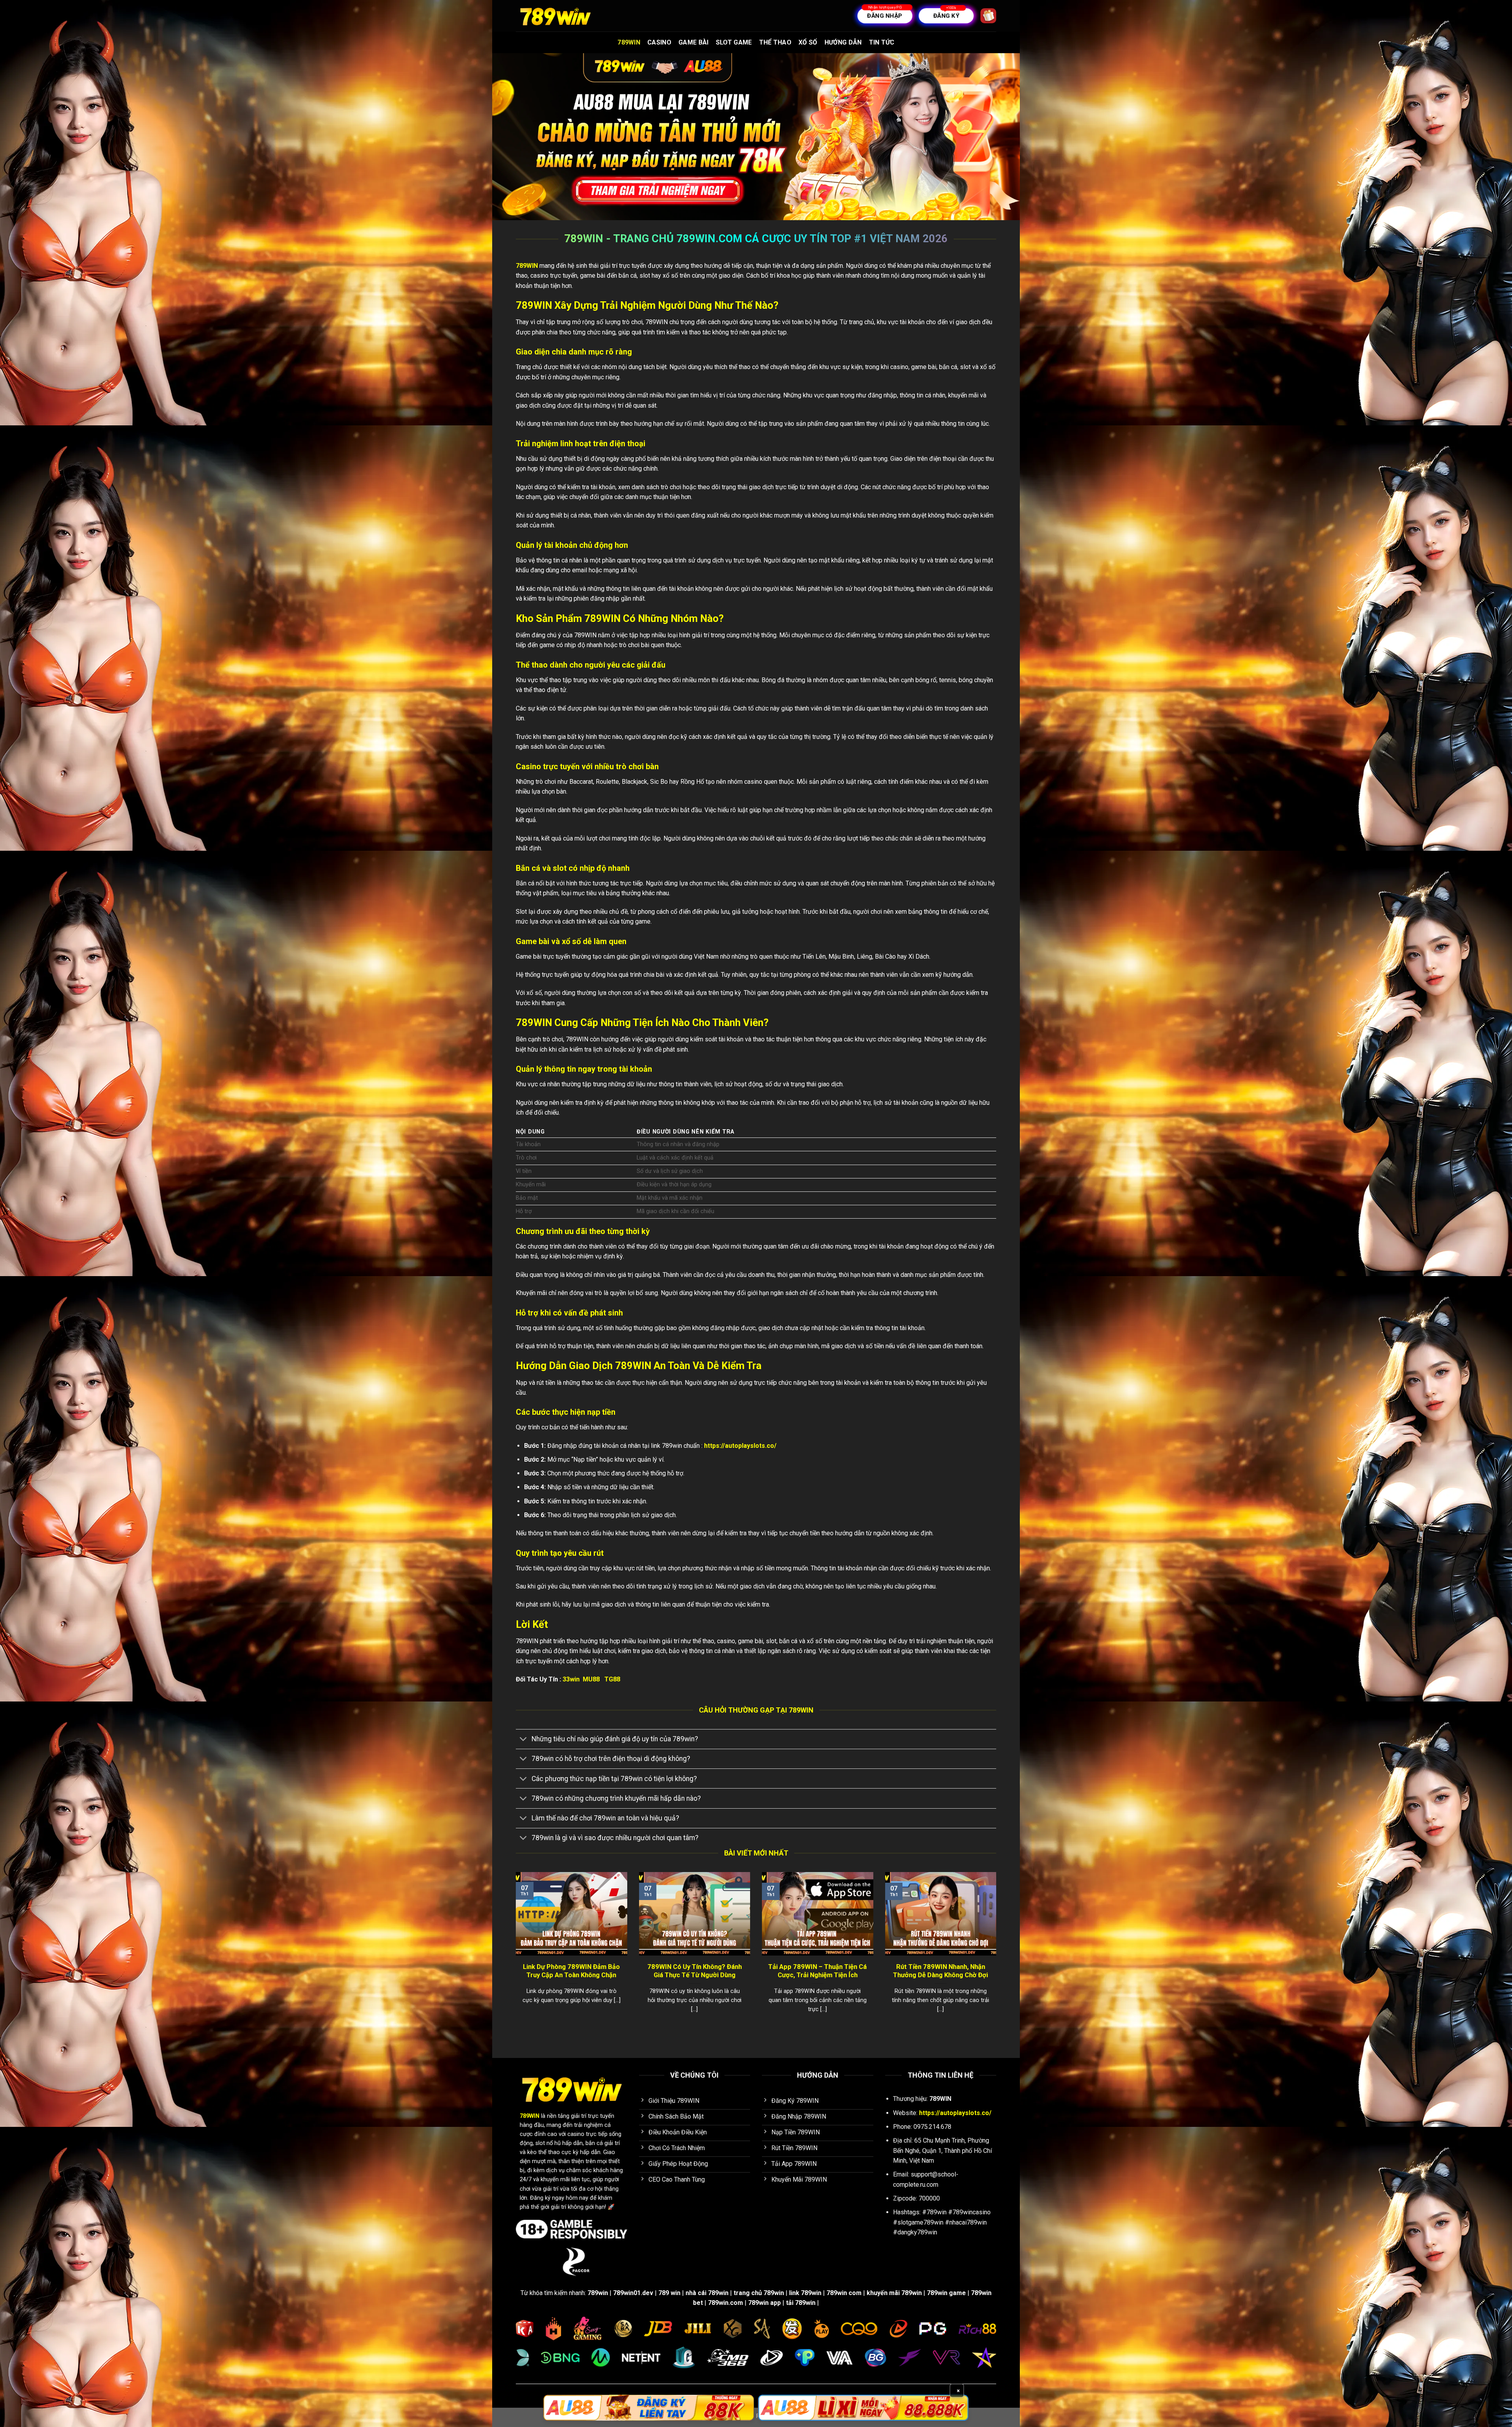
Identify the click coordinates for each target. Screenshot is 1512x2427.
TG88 (612, 1679)
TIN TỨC (882, 42)
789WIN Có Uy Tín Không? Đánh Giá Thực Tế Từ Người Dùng (695, 1971)
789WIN (629, 42)
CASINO (659, 42)
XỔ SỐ (808, 42)
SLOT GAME (734, 42)
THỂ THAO (775, 42)
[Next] (998, 1952)
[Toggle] (523, 1740)
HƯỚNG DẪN (843, 42)
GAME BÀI (694, 42)
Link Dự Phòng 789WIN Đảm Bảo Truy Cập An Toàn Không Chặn (571, 1971)
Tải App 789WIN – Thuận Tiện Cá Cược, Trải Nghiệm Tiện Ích (817, 1971)
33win (571, 1679)
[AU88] (649, 2408)
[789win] (555, 16)
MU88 (592, 1679)
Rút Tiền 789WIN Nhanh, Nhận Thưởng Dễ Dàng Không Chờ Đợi (940, 1971)
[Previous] (514, 1952)
